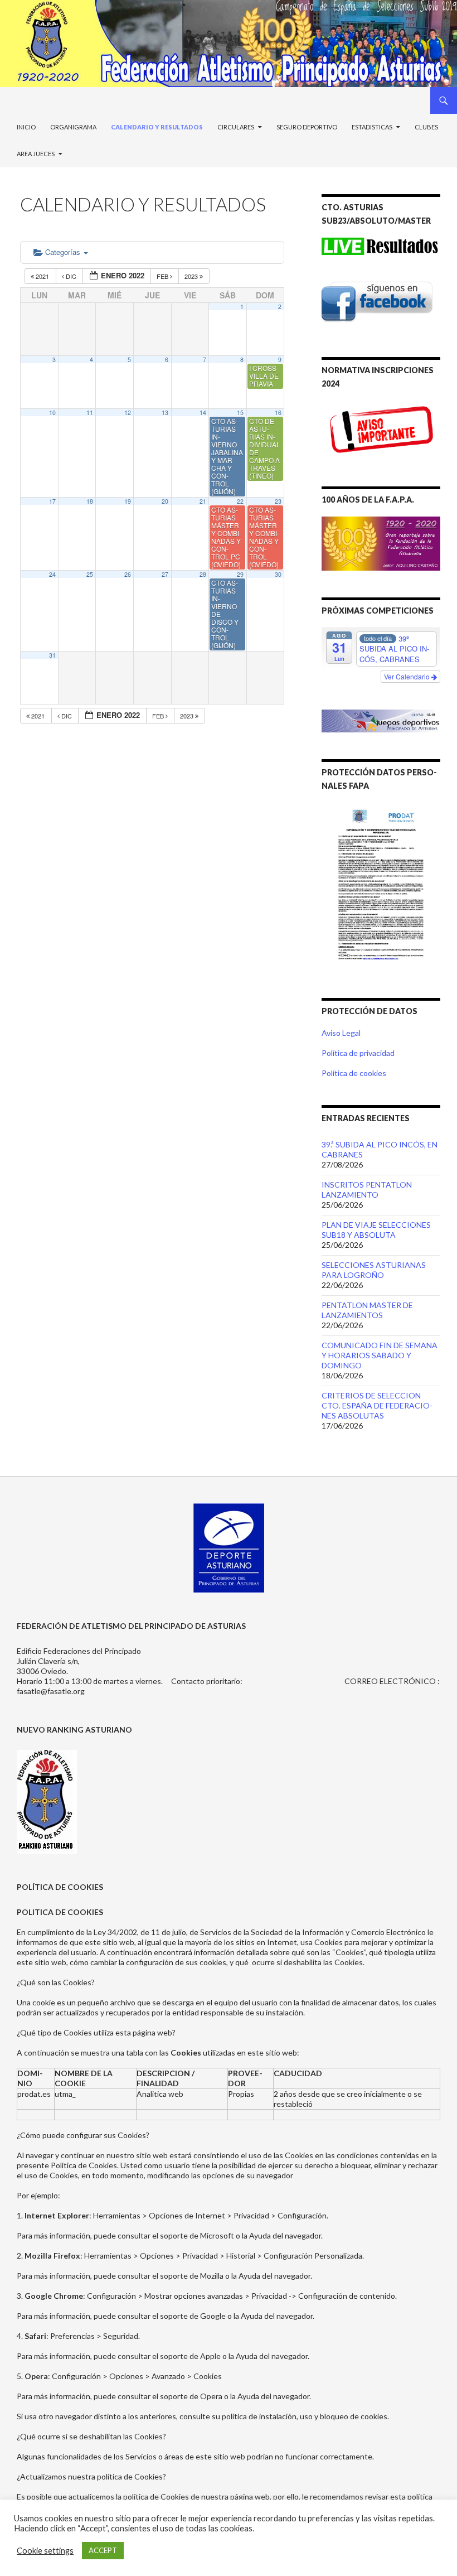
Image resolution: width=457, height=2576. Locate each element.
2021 (42, 276)
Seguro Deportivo (307, 127)
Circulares (236, 127)
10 (52, 413)
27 (165, 574)
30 (278, 574)
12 (128, 413)
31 (52, 655)
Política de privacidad (358, 1053)
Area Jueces (36, 154)
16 (278, 413)
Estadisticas (372, 127)
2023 (192, 276)
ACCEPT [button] (103, 2550)
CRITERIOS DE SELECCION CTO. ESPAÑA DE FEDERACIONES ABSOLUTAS (377, 1405)
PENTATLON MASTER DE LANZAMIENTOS (367, 1310)
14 (203, 413)
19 (128, 501)
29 (240, 574)
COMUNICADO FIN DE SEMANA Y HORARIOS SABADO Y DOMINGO (380, 1355)
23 (278, 501)
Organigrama (73, 127)
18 (90, 501)
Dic (71, 276)
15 (240, 413)
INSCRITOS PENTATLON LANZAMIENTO (367, 1190)
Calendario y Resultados (157, 127)
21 (203, 501)
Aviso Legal (341, 1033)
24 (52, 574)
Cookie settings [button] (45, 2551)
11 (90, 413)
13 (165, 413)
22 (240, 501)
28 (203, 574)
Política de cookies (354, 1073)
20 (165, 501)
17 (52, 501)
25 (90, 574)
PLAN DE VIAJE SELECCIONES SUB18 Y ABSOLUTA (376, 1230)
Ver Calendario (408, 676)
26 (128, 574)
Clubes (426, 127)
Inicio (26, 127)
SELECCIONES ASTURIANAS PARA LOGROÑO (374, 1270)
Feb (163, 276)
